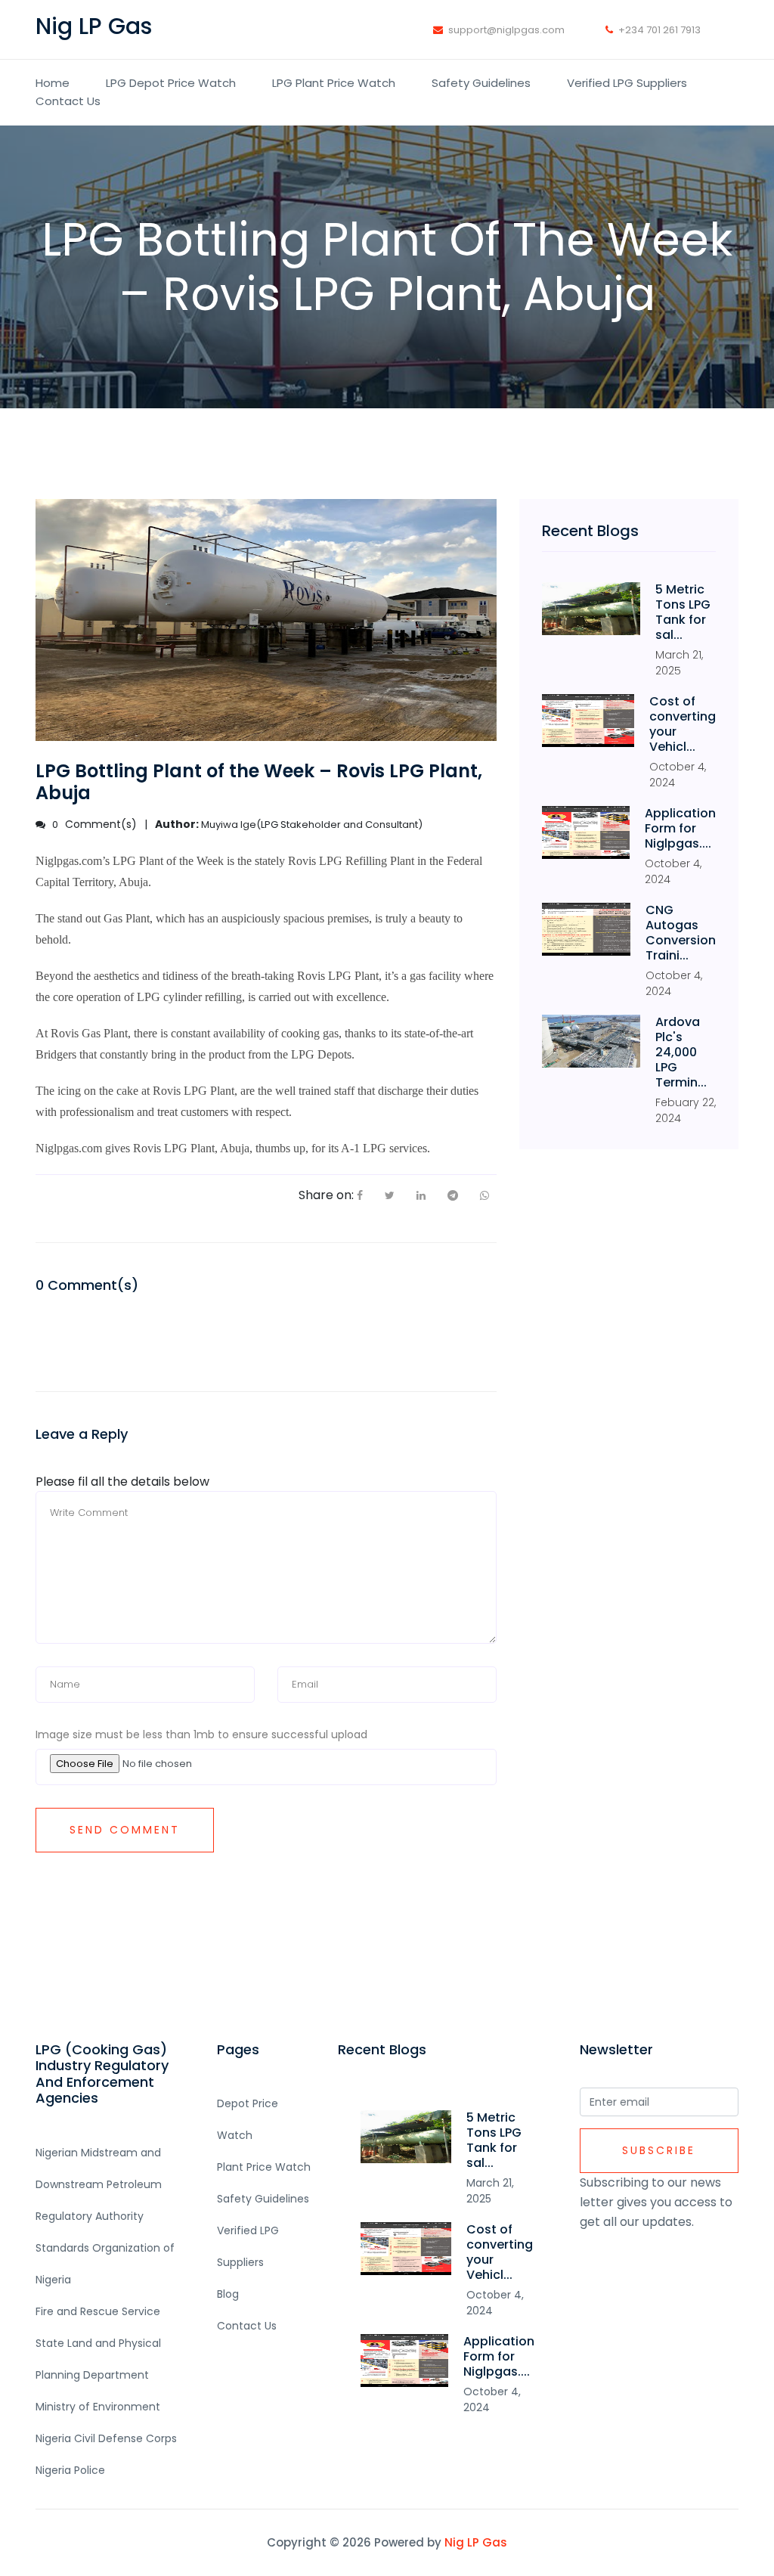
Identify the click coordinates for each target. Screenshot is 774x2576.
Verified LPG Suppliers (627, 83)
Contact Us (68, 101)
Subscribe (659, 2150)
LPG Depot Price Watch (171, 83)
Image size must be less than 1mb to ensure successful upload (201, 1734)
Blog (228, 2294)
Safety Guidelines (481, 83)
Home (53, 83)
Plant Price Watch (264, 2167)
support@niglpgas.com (506, 30)
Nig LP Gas (476, 2542)
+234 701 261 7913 (659, 30)
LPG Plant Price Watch (334, 83)
